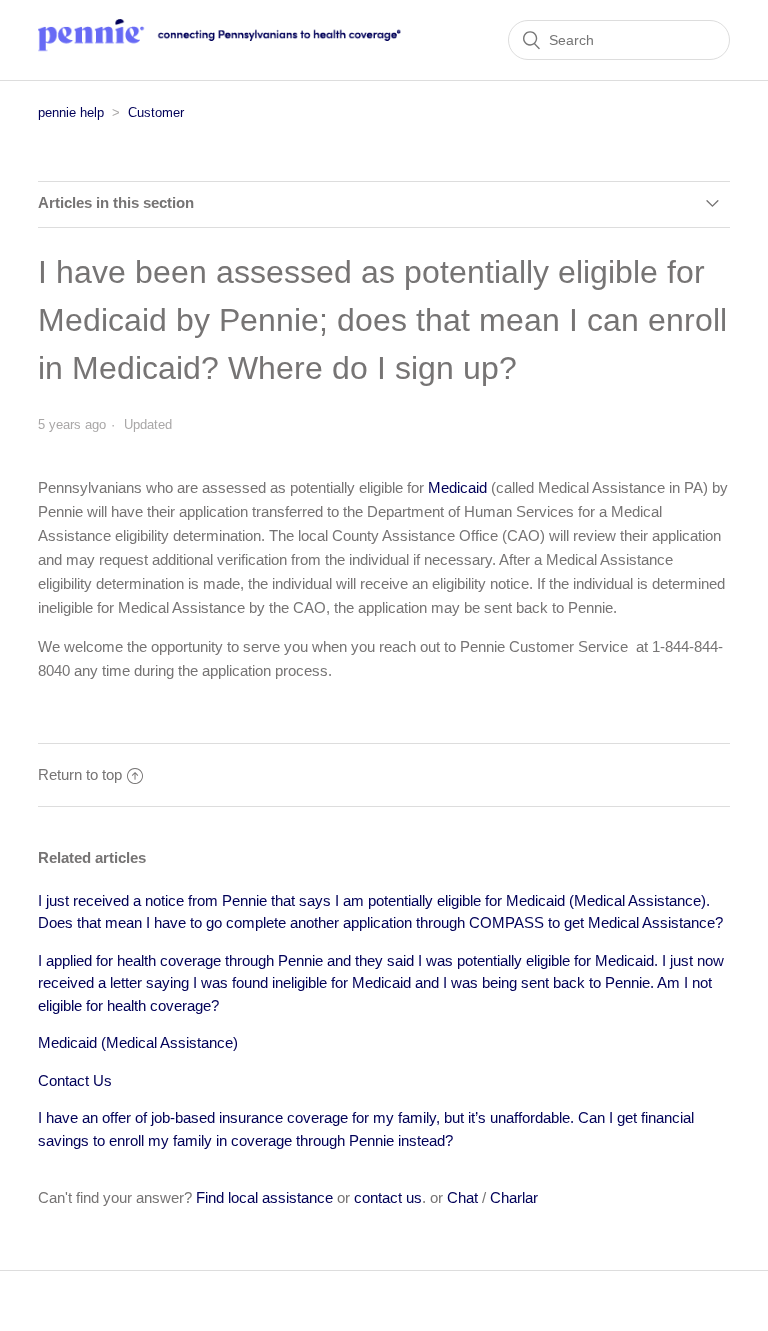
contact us (388, 1197)
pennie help (71, 112)
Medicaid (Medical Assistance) (138, 1042)
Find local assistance (264, 1197)
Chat (462, 1197)
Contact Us (75, 1080)
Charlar (514, 1197)
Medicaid (457, 487)
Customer (156, 112)
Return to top (80, 774)
